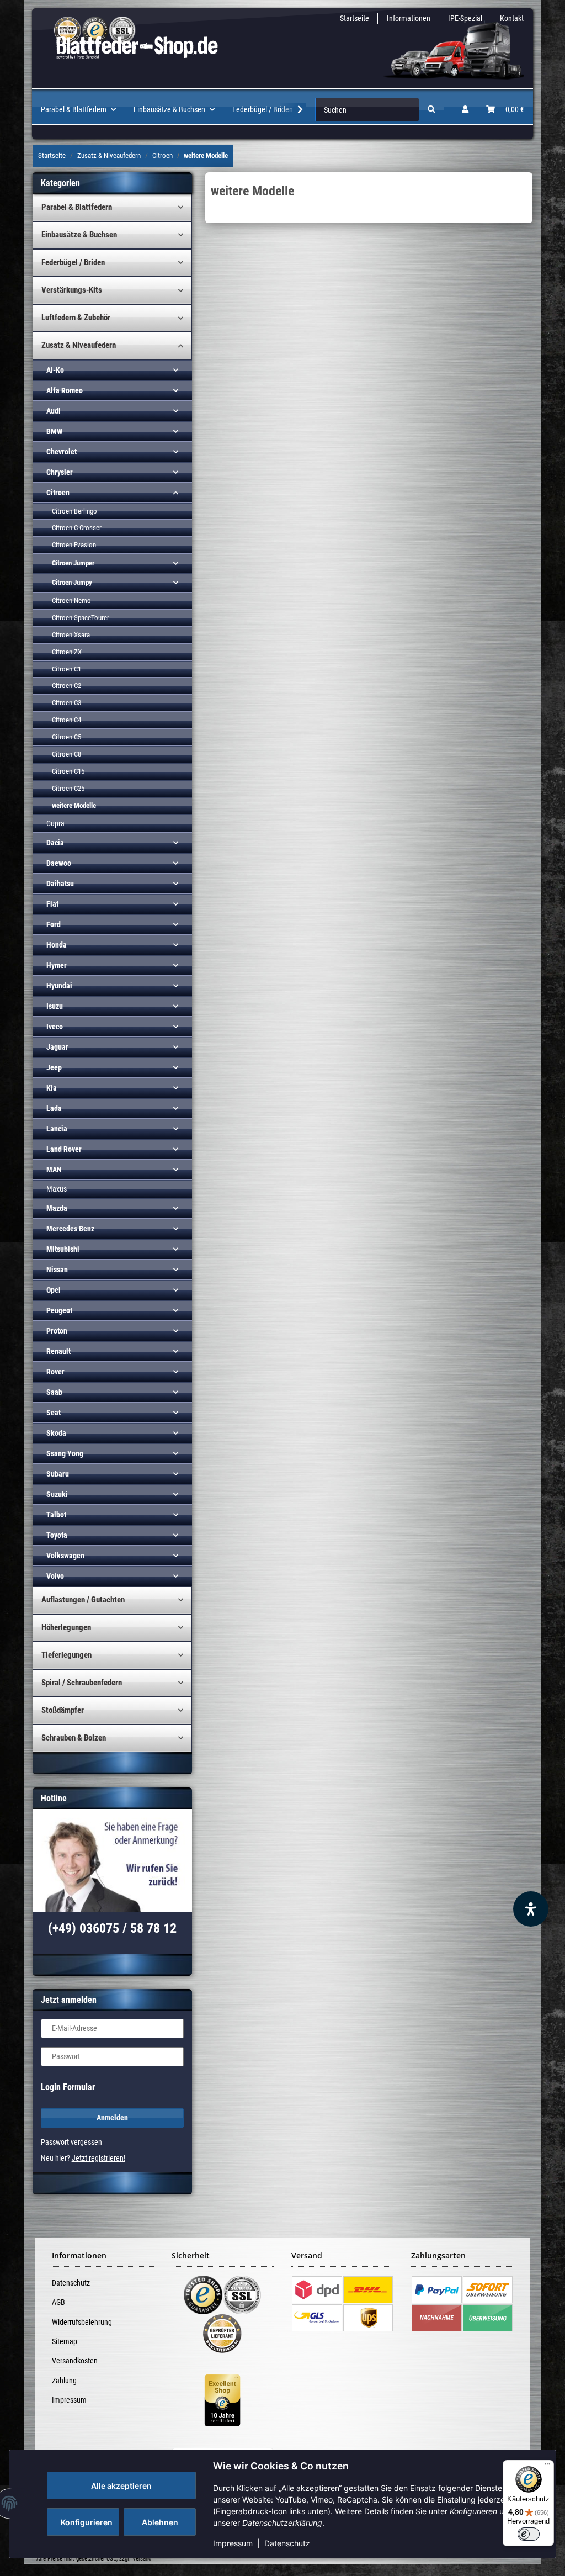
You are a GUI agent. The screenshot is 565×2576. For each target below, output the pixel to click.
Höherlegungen (66, 1627)
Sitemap (65, 2341)
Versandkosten (75, 2361)
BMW (54, 431)
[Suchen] (431, 110)
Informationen (409, 18)
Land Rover (64, 1149)
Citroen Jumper (73, 563)
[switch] (529, 2534)
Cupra (55, 823)
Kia (52, 1088)
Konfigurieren (87, 2522)
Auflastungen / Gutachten (83, 1600)
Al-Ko (55, 370)
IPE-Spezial (465, 18)
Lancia (57, 1129)
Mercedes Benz (70, 1229)
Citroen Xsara (71, 635)
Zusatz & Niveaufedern (79, 345)
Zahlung (64, 2381)
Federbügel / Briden (73, 262)
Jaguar (57, 1047)
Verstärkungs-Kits (72, 290)
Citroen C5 (66, 737)
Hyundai (59, 986)
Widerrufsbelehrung (82, 2322)
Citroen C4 (66, 720)
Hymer (57, 965)
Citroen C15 (68, 771)
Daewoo (59, 863)
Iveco (55, 1027)
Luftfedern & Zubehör (76, 318)
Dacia (55, 843)
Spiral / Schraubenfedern (82, 1683)
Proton (57, 1331)
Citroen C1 (66, 669)
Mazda (57, 1208)
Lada (54, 1108)
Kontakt (512, 18)
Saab (54, 1392)
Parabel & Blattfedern (77, 207)
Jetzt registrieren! (98, 2158)
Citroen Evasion (74, 545)
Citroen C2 (66, 686)
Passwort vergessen (71, 2142)
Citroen (58, 493)
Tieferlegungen (66, 1655)
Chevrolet (62, 452)
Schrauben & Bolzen (74, 1738)
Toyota (57, 1535)
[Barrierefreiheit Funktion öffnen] (531, 1909)
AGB (58, 2302)
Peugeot (59, 1310)
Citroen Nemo (71, 601)
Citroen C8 (66, 754)
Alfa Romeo (65, 390)
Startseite (355, 18)
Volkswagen (65, 1556)
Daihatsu (60, 884)
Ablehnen (160, 2522)
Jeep (54, 1067)
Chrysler (60, 472)
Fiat (52, 904)
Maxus (57, 1189)
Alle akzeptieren (121, 2486)
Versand (142, 2559)
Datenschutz (287, 2543)
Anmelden (112, 2118)
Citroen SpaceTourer (81, 618)
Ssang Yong (65, 1453)
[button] (465, 110)
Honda (57, 945)
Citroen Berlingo (74, 511)
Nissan (57, 1270)
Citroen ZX (67, 652)
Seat (54, 1413)
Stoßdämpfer (63, 1710)
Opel (54, 1290)
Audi (54, 411)
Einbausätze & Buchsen (79, 235)
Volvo (55, 1576)
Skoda (56, 1433)
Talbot (56, 1515)
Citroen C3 (66, 703)
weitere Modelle (74, 805)
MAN (54, 1170)
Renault (58, 1351)
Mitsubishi (63, 1249)
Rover (55, 1372)
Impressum (233, 2543)
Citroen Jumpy (72, 582)
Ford (54, 924)
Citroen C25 (68, 788)
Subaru (58, 1474)
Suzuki (57, 1494)
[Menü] (547, 2467)
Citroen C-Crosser (77, 528)
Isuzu (55, 1006)
